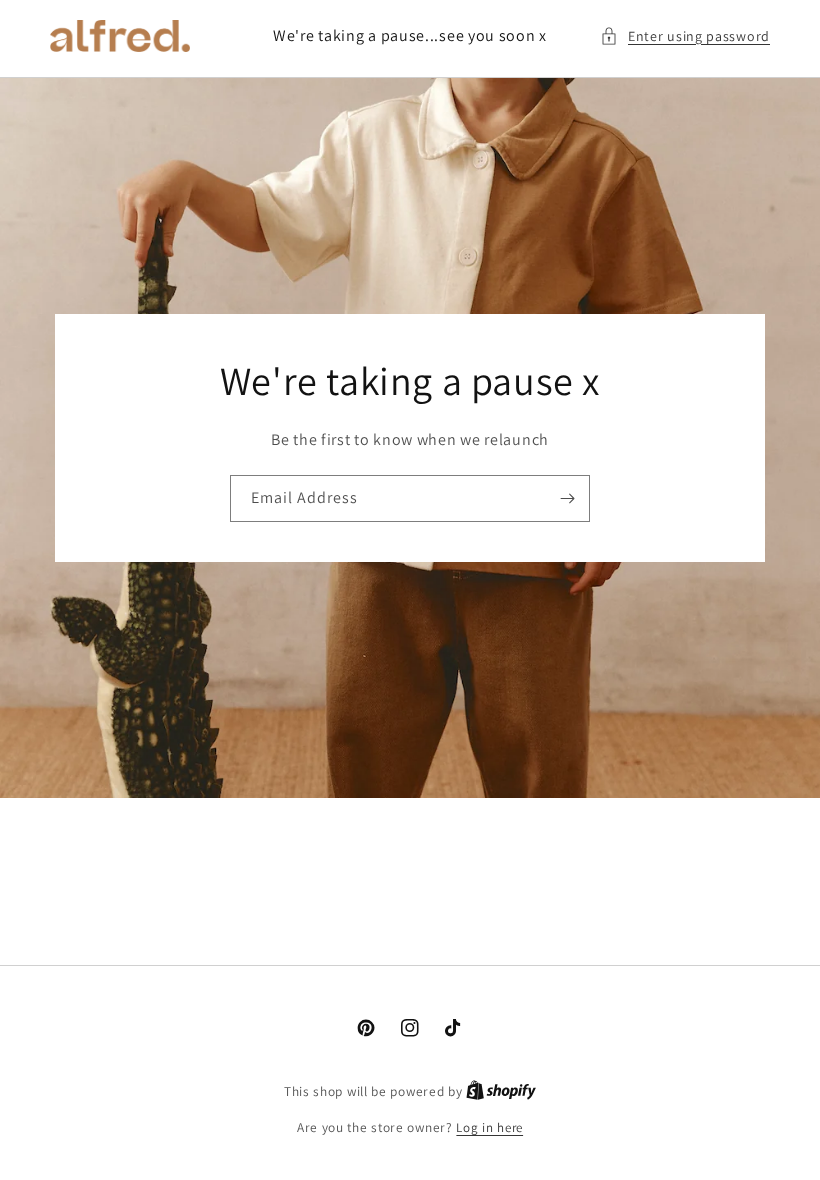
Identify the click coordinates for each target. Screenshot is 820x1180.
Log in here (489, 1127)
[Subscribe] (567, 498)
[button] (685, 36)
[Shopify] (501, 1091)
